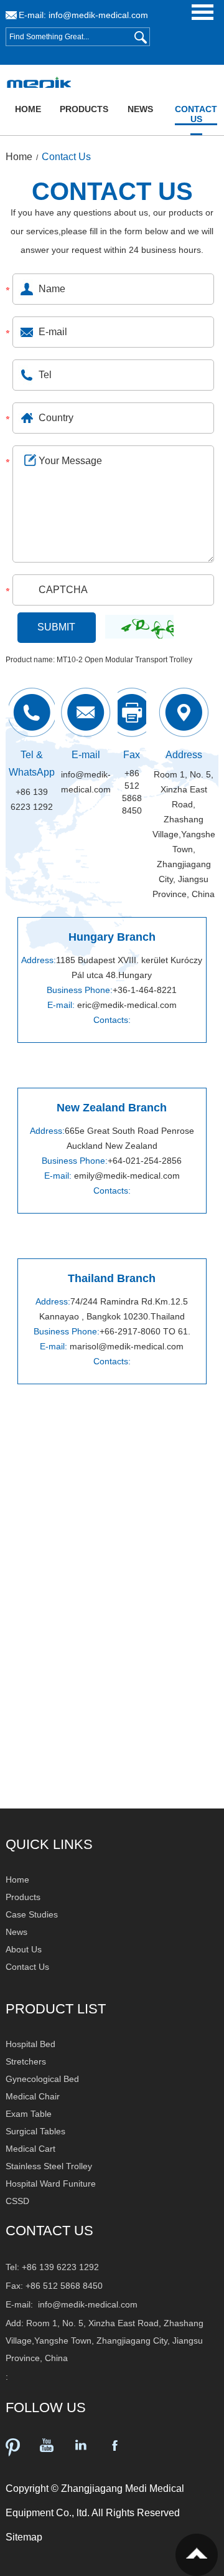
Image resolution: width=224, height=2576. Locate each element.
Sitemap (24, 2537)
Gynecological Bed (42, 2079)
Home (28, 109)
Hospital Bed (30, 2044)
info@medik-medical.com (98, 15)
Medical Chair (33, 2096)
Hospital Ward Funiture (51, 2184)
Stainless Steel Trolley (49, 2166)
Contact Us (196, 114)
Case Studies (32, 1914)
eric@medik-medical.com (127, 1005)
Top (197, 2555)
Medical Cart (30, 2149)
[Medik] (37, 83)
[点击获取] (139, 622)
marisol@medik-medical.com (127, 1346)
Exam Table (29, 2114)
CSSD (17, 2201)
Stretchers (26, 2061)
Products (84, 109)
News (140, 109)
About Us (24, 1949)
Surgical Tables (35, 2131)
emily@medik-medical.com (127, 1176)
